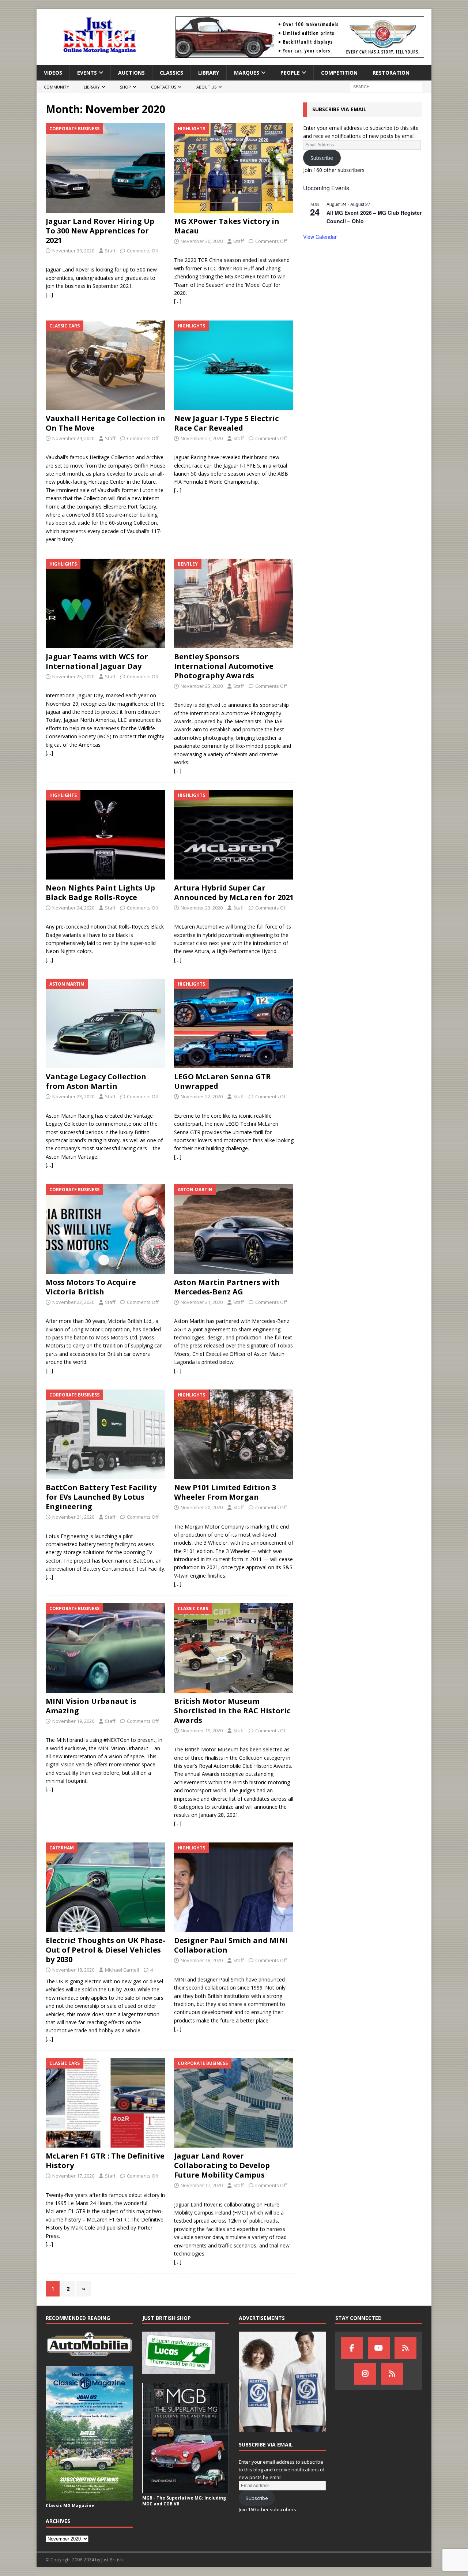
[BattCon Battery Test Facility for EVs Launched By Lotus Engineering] (105, 1434)
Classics (171, 73)
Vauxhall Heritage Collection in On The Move (105, 423)
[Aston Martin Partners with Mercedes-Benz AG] (234, 1229)
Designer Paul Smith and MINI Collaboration (231, 1945)
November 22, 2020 (202, 1096)
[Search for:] (386, 87)
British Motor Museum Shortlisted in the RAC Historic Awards (232, 1711)
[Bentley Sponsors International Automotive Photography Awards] (234, 603)
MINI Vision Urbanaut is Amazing (91, 1706)
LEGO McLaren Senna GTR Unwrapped (222, 1081)
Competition (339, 73)
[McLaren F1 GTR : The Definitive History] (105, 2103)
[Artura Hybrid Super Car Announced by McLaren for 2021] (234, 835)
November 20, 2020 (202, 1507)
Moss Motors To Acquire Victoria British (91, 1287)
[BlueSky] (405, 2348)
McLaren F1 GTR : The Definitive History (105, 2161)
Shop (125, 87)
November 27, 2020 (202, 438)
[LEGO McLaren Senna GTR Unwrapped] (234, 1023)
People (290, 73)
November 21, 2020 (202, 1302)
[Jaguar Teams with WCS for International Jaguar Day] (105, 603)
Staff (110, 251)
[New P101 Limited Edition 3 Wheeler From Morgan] (234, 1434)
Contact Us (164, 87)
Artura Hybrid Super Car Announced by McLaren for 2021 (234, 893)
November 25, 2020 (73, 676)
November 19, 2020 (73, 1721)
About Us (206, 87)
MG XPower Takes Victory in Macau (227, 226)
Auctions (131, 73)
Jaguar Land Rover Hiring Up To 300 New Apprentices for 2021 (100, 231)
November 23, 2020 (202, 908)
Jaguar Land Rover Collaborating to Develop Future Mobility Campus (222, 2165)
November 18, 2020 (73, 1970)
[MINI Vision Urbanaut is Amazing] (105, 1648)
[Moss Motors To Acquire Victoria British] (105, 1229)
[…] (49, 294)
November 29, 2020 (73, 438)
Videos (53, 73)
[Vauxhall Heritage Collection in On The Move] (105, 365)
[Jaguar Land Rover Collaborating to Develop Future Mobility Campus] (234, 2103)
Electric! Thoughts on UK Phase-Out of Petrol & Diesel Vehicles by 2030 (105, 1950)
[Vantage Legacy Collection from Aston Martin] (105, 1023)
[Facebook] (352, 2348)
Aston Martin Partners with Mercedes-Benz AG (227, 1287)
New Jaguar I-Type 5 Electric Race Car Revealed (226, 423)
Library (209, 73)
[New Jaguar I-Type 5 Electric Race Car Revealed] (234, 365)
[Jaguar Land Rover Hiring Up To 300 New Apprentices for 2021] (105, 168)
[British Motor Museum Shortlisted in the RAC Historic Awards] (234, 1648)
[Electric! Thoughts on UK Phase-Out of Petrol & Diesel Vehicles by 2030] (105, 1887)
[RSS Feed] (392, 2374)
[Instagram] (365, 2374)
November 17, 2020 (73, 2176)
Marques (247, 73)
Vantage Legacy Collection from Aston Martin (96, 1081)
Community (56, 87)
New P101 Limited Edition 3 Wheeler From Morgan (225, 1492)
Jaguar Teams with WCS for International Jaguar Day (97, 661)
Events (87, 73)
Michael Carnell (122, 1970)
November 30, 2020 (73, 251)
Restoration (391, 73)
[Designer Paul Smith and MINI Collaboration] (234, 1887)
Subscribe (322, 158)
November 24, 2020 (73, 908)
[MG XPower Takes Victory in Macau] (234, 168)
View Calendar (320, 237)
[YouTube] (379, 2348)
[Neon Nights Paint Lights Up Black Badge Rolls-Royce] (105, 835)
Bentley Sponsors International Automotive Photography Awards (224, 666)
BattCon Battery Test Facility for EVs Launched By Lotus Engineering (101, 1497)
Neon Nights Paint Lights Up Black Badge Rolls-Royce (100, 893)
